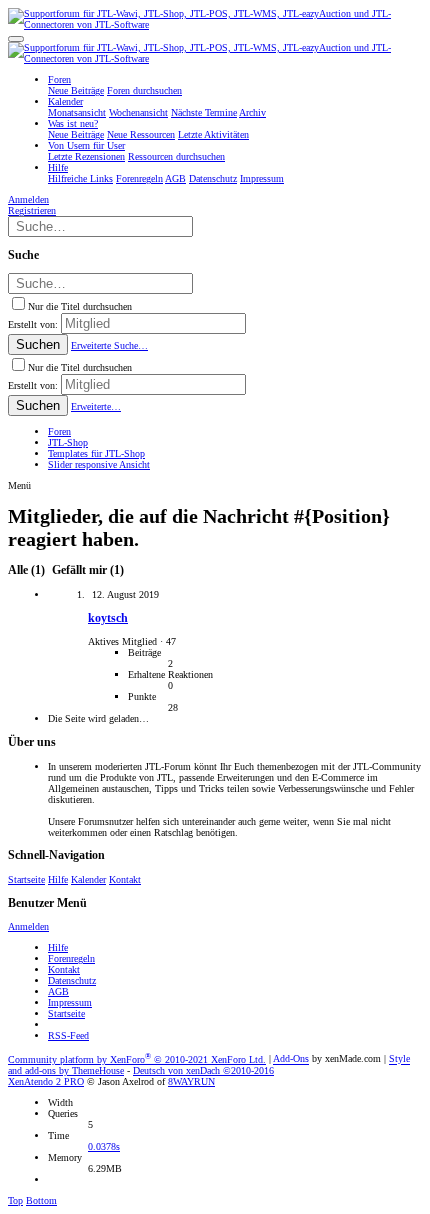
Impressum (70, 1002)
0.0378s (104, 1146)
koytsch (108, 618)
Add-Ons (291, 1059)
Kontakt (125, 879)
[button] (16, 39)
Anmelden (28, 926)
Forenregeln (71, 958)
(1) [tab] (28, 570)
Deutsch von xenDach (203, 1070)
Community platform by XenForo (137, 1059)
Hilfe (58, 879)
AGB (58, 991)
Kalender (88, 879)
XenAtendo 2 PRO (46, 1081)
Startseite (26, 879)
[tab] (86, 570)
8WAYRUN (191, 1081)
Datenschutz (72, 980)
